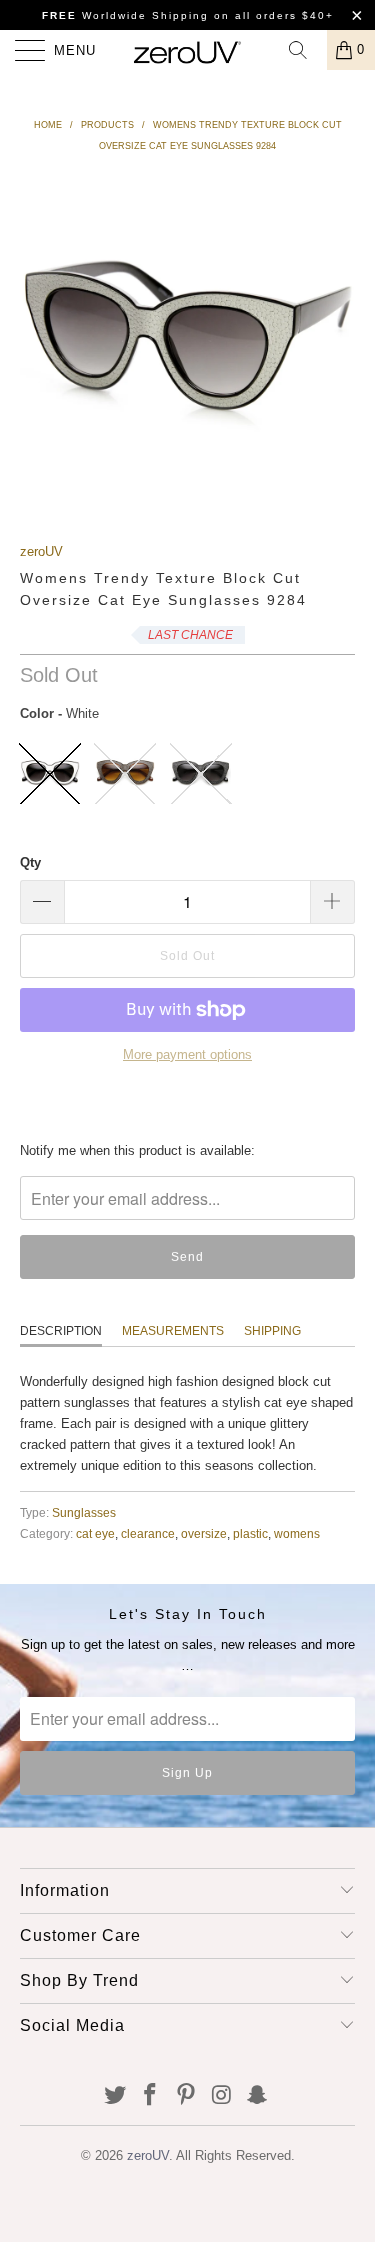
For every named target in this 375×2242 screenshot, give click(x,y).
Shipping (272, 1331)
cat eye (95, 1533)
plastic (250, 1533)
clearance (148, 1533)
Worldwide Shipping (125, 15)
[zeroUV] (188, 50)
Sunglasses (84, 1512)
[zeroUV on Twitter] (115, 2096)
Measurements (173, 1331)
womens (297, 1533)
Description (61, 1331)
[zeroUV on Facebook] (151, 2096)
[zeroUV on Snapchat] (258, 2096)
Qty (30, 862)
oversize (204, 1533)
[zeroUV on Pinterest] (187, 2096)
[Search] (305, 50)
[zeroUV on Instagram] (222, 2096)
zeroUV (41, 551)
